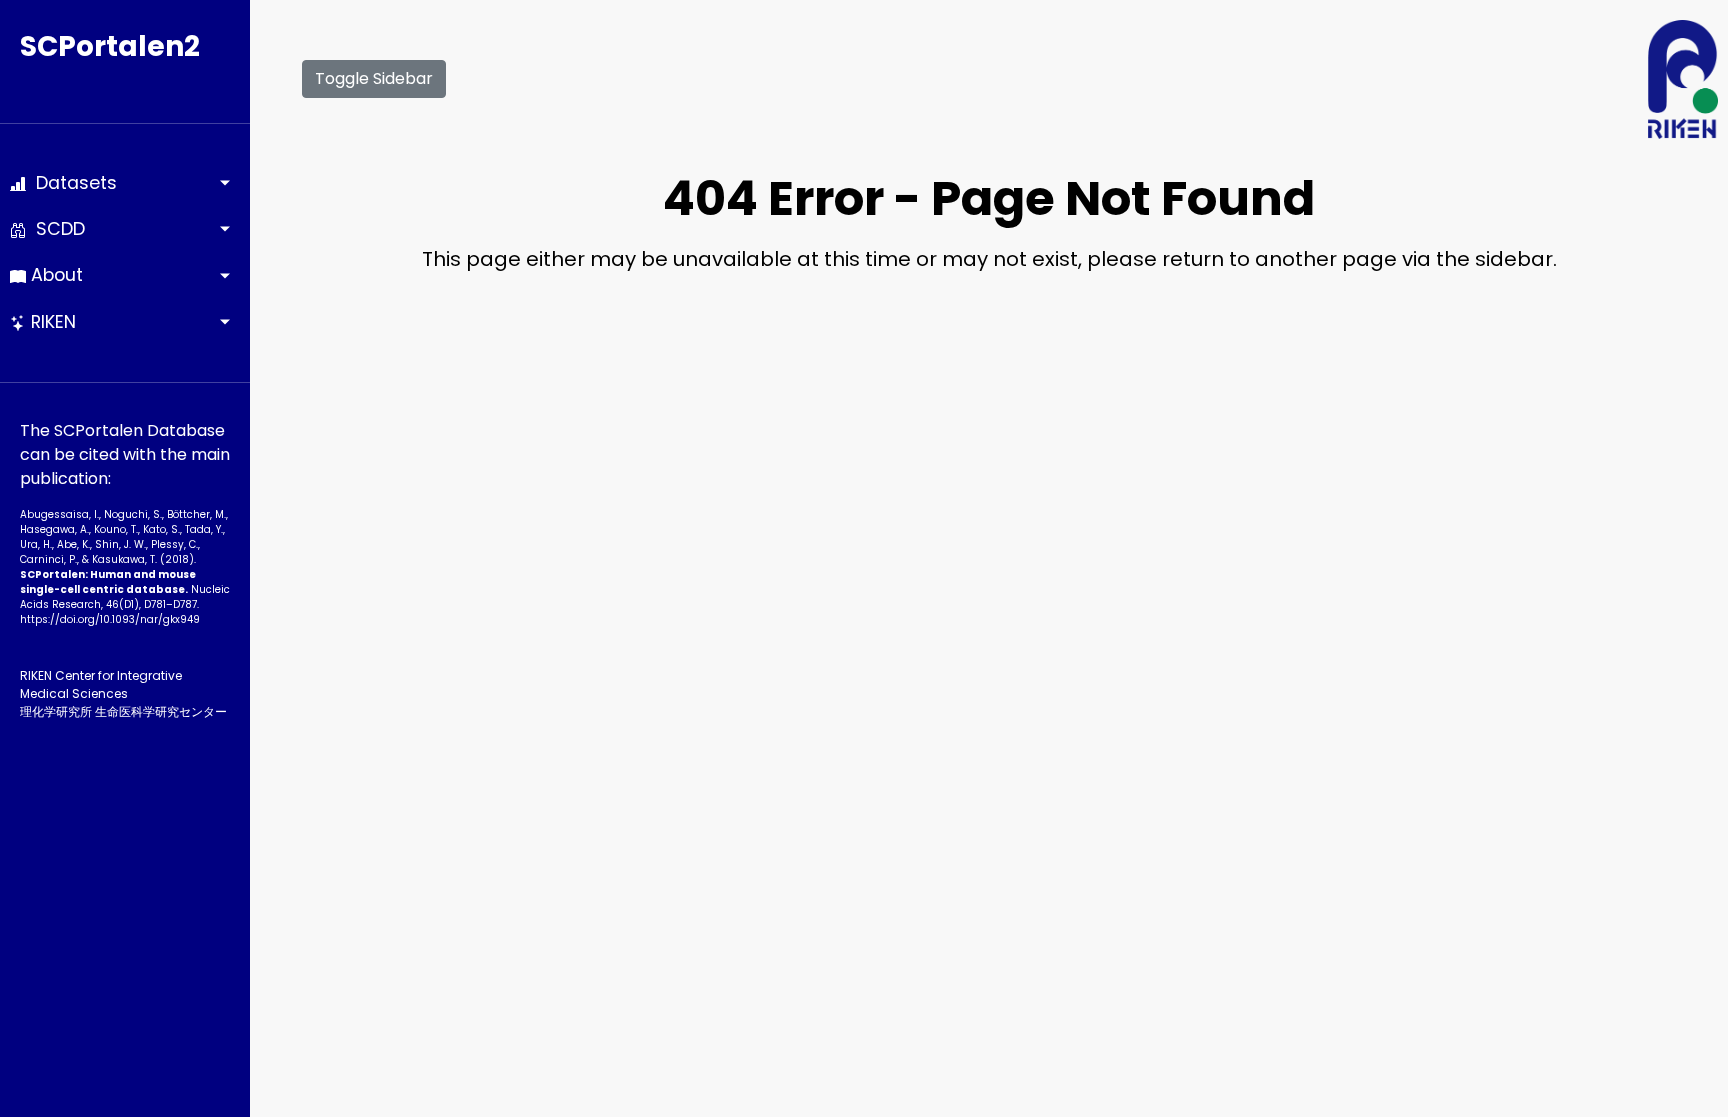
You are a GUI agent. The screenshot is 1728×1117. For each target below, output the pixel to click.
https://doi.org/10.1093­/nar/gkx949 (110, 619)
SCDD (55, 229)
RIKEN (51, 322)
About (54, 275)
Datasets (71, 183)
